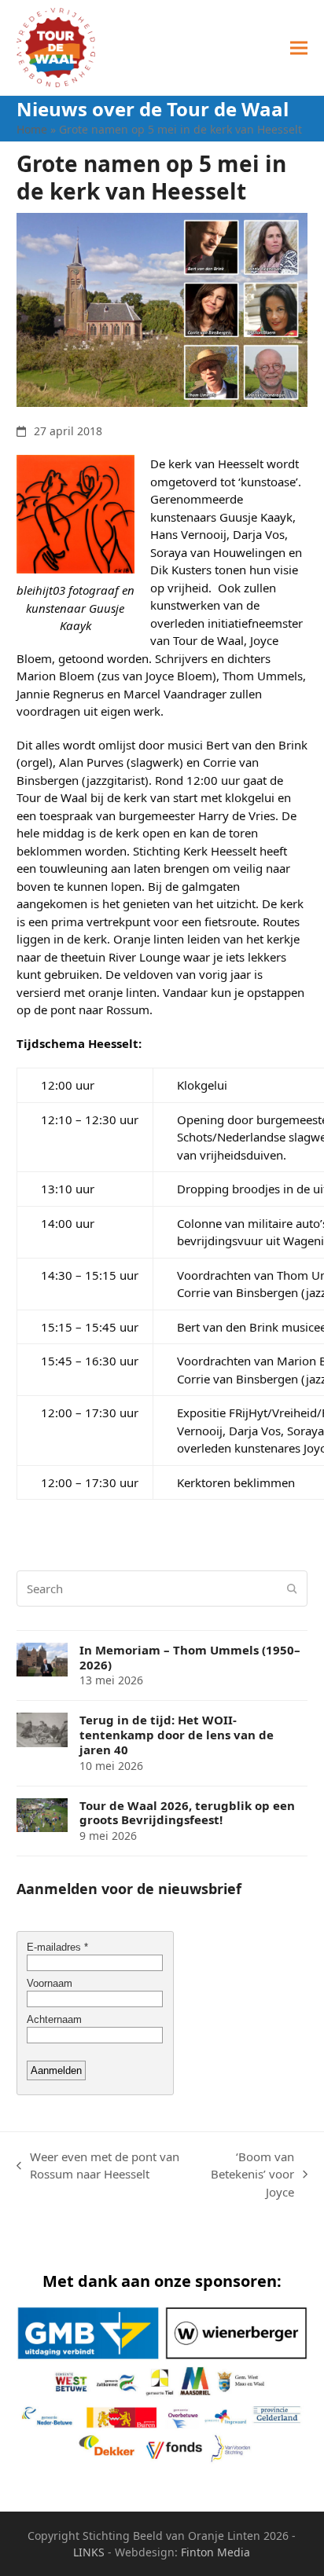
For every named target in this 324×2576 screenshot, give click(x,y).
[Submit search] (292, 1588)
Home (32, 129)
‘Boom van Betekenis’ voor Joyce (246, 2175)
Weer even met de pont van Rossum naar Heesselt (98, 2166)
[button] (299, 48)
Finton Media (215, 2552)
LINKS (89, 2552)
